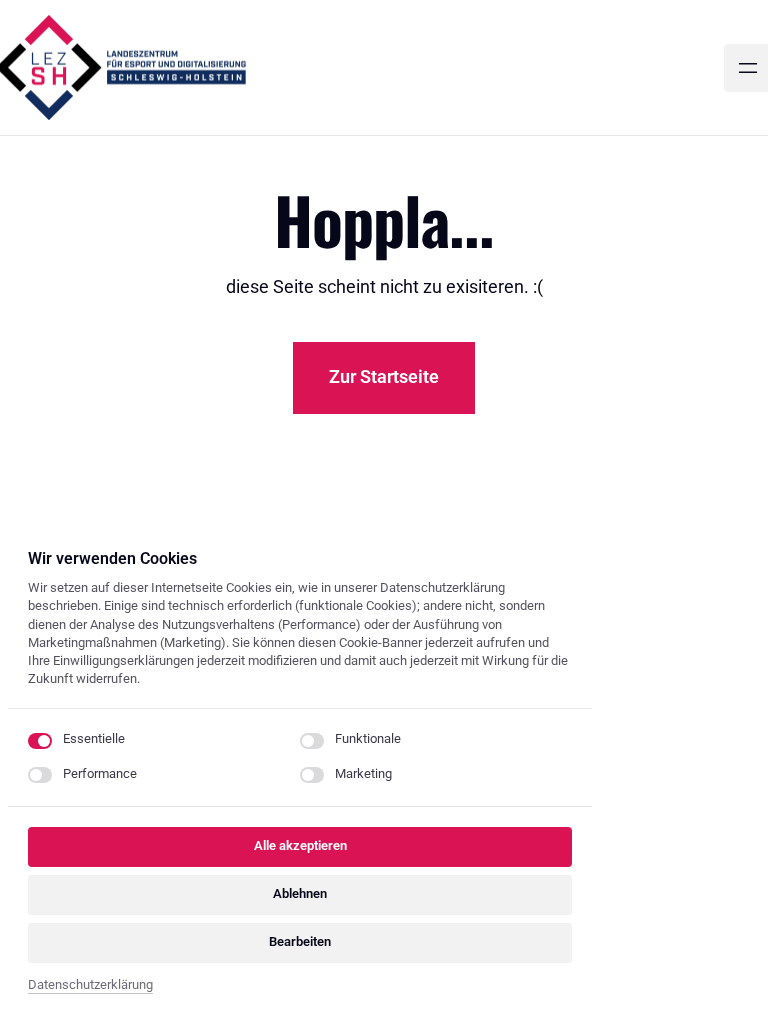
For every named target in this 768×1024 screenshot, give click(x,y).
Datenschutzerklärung (90, 986)
